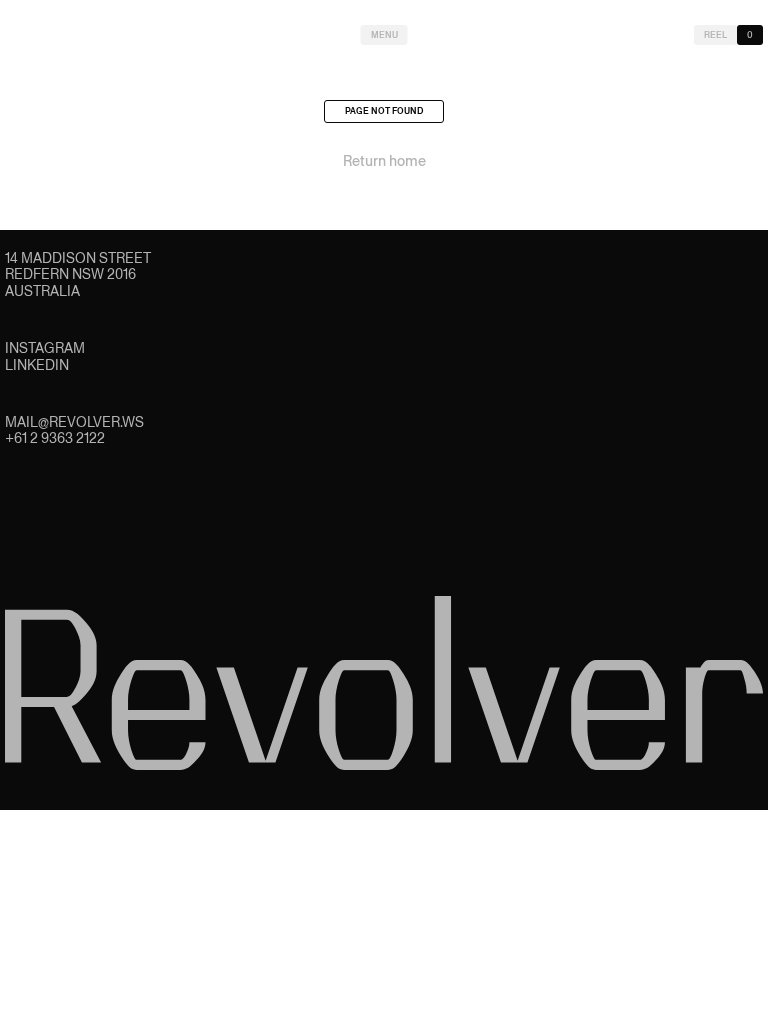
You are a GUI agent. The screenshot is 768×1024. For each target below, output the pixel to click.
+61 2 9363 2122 (55, 438)
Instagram (45, 348)
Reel (715, 35)
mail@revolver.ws (74, 422)
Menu (384, 35)
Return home (384, 161)
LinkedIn (37, 365)
